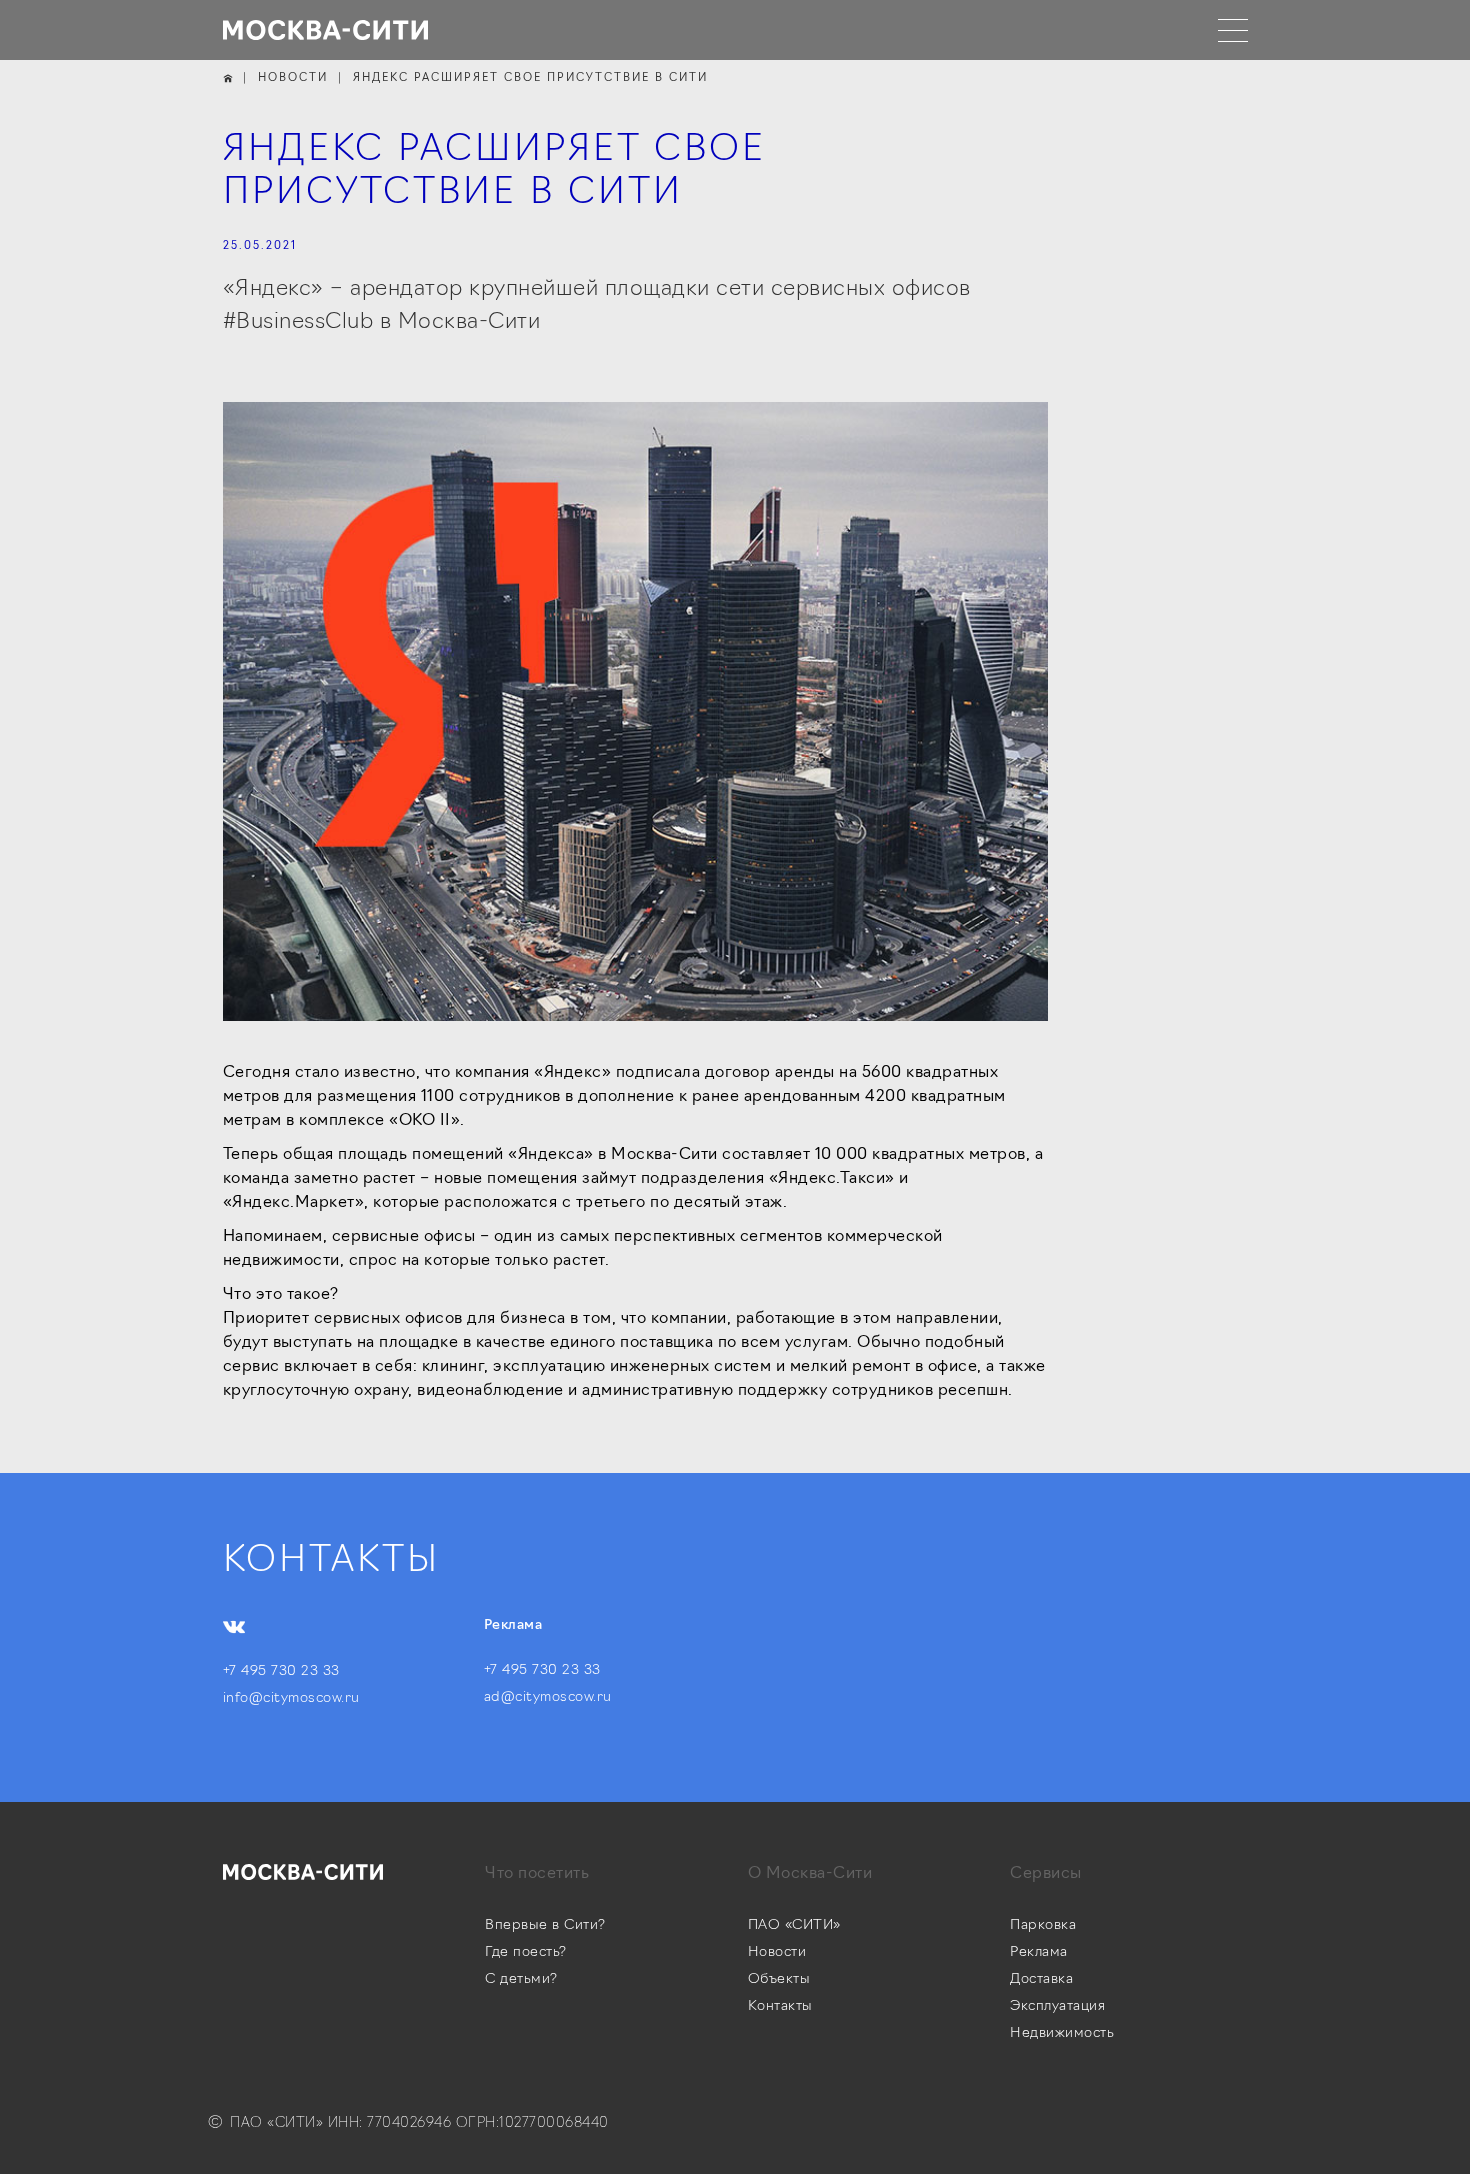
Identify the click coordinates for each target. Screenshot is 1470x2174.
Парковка (1043, 1925)
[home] (326, 30)
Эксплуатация (1057, 2006)
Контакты (780, 2006)
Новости (777, 1952)
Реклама (1039, 1952)
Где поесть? (526, 1952)
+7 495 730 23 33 (281, 1671)
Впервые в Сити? (545, 1925)
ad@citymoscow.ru (548, 1697)
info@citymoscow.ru (291, 1698)
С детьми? (521, 1979)
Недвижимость (1062, 2033)
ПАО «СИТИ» (794, 1925)
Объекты (779, 1979)
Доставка (1041, 1979)
